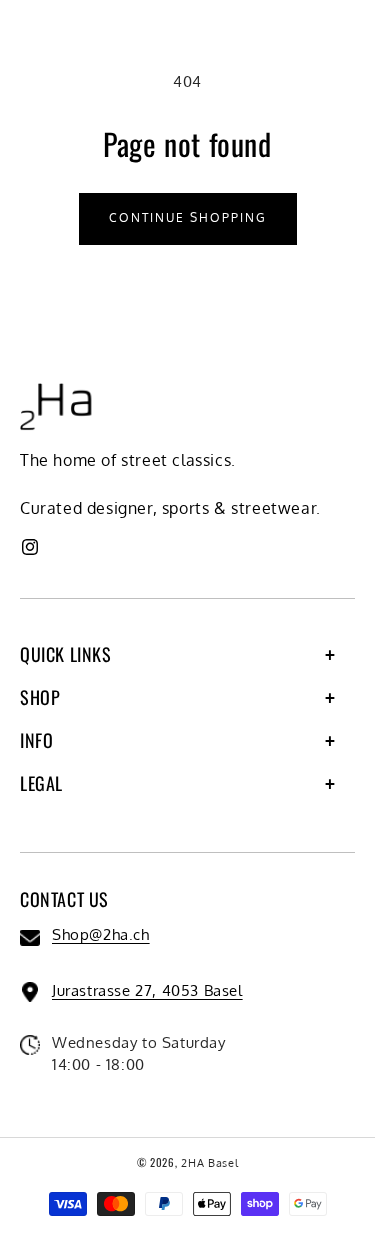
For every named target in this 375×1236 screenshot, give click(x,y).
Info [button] (36, 740)
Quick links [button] (66, 654)
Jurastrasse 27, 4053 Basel (147, 990)
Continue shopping (188, 217)
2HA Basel (209, 1163)
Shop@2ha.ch (101, 934)
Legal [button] (41, 783)
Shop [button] (40, 697)
